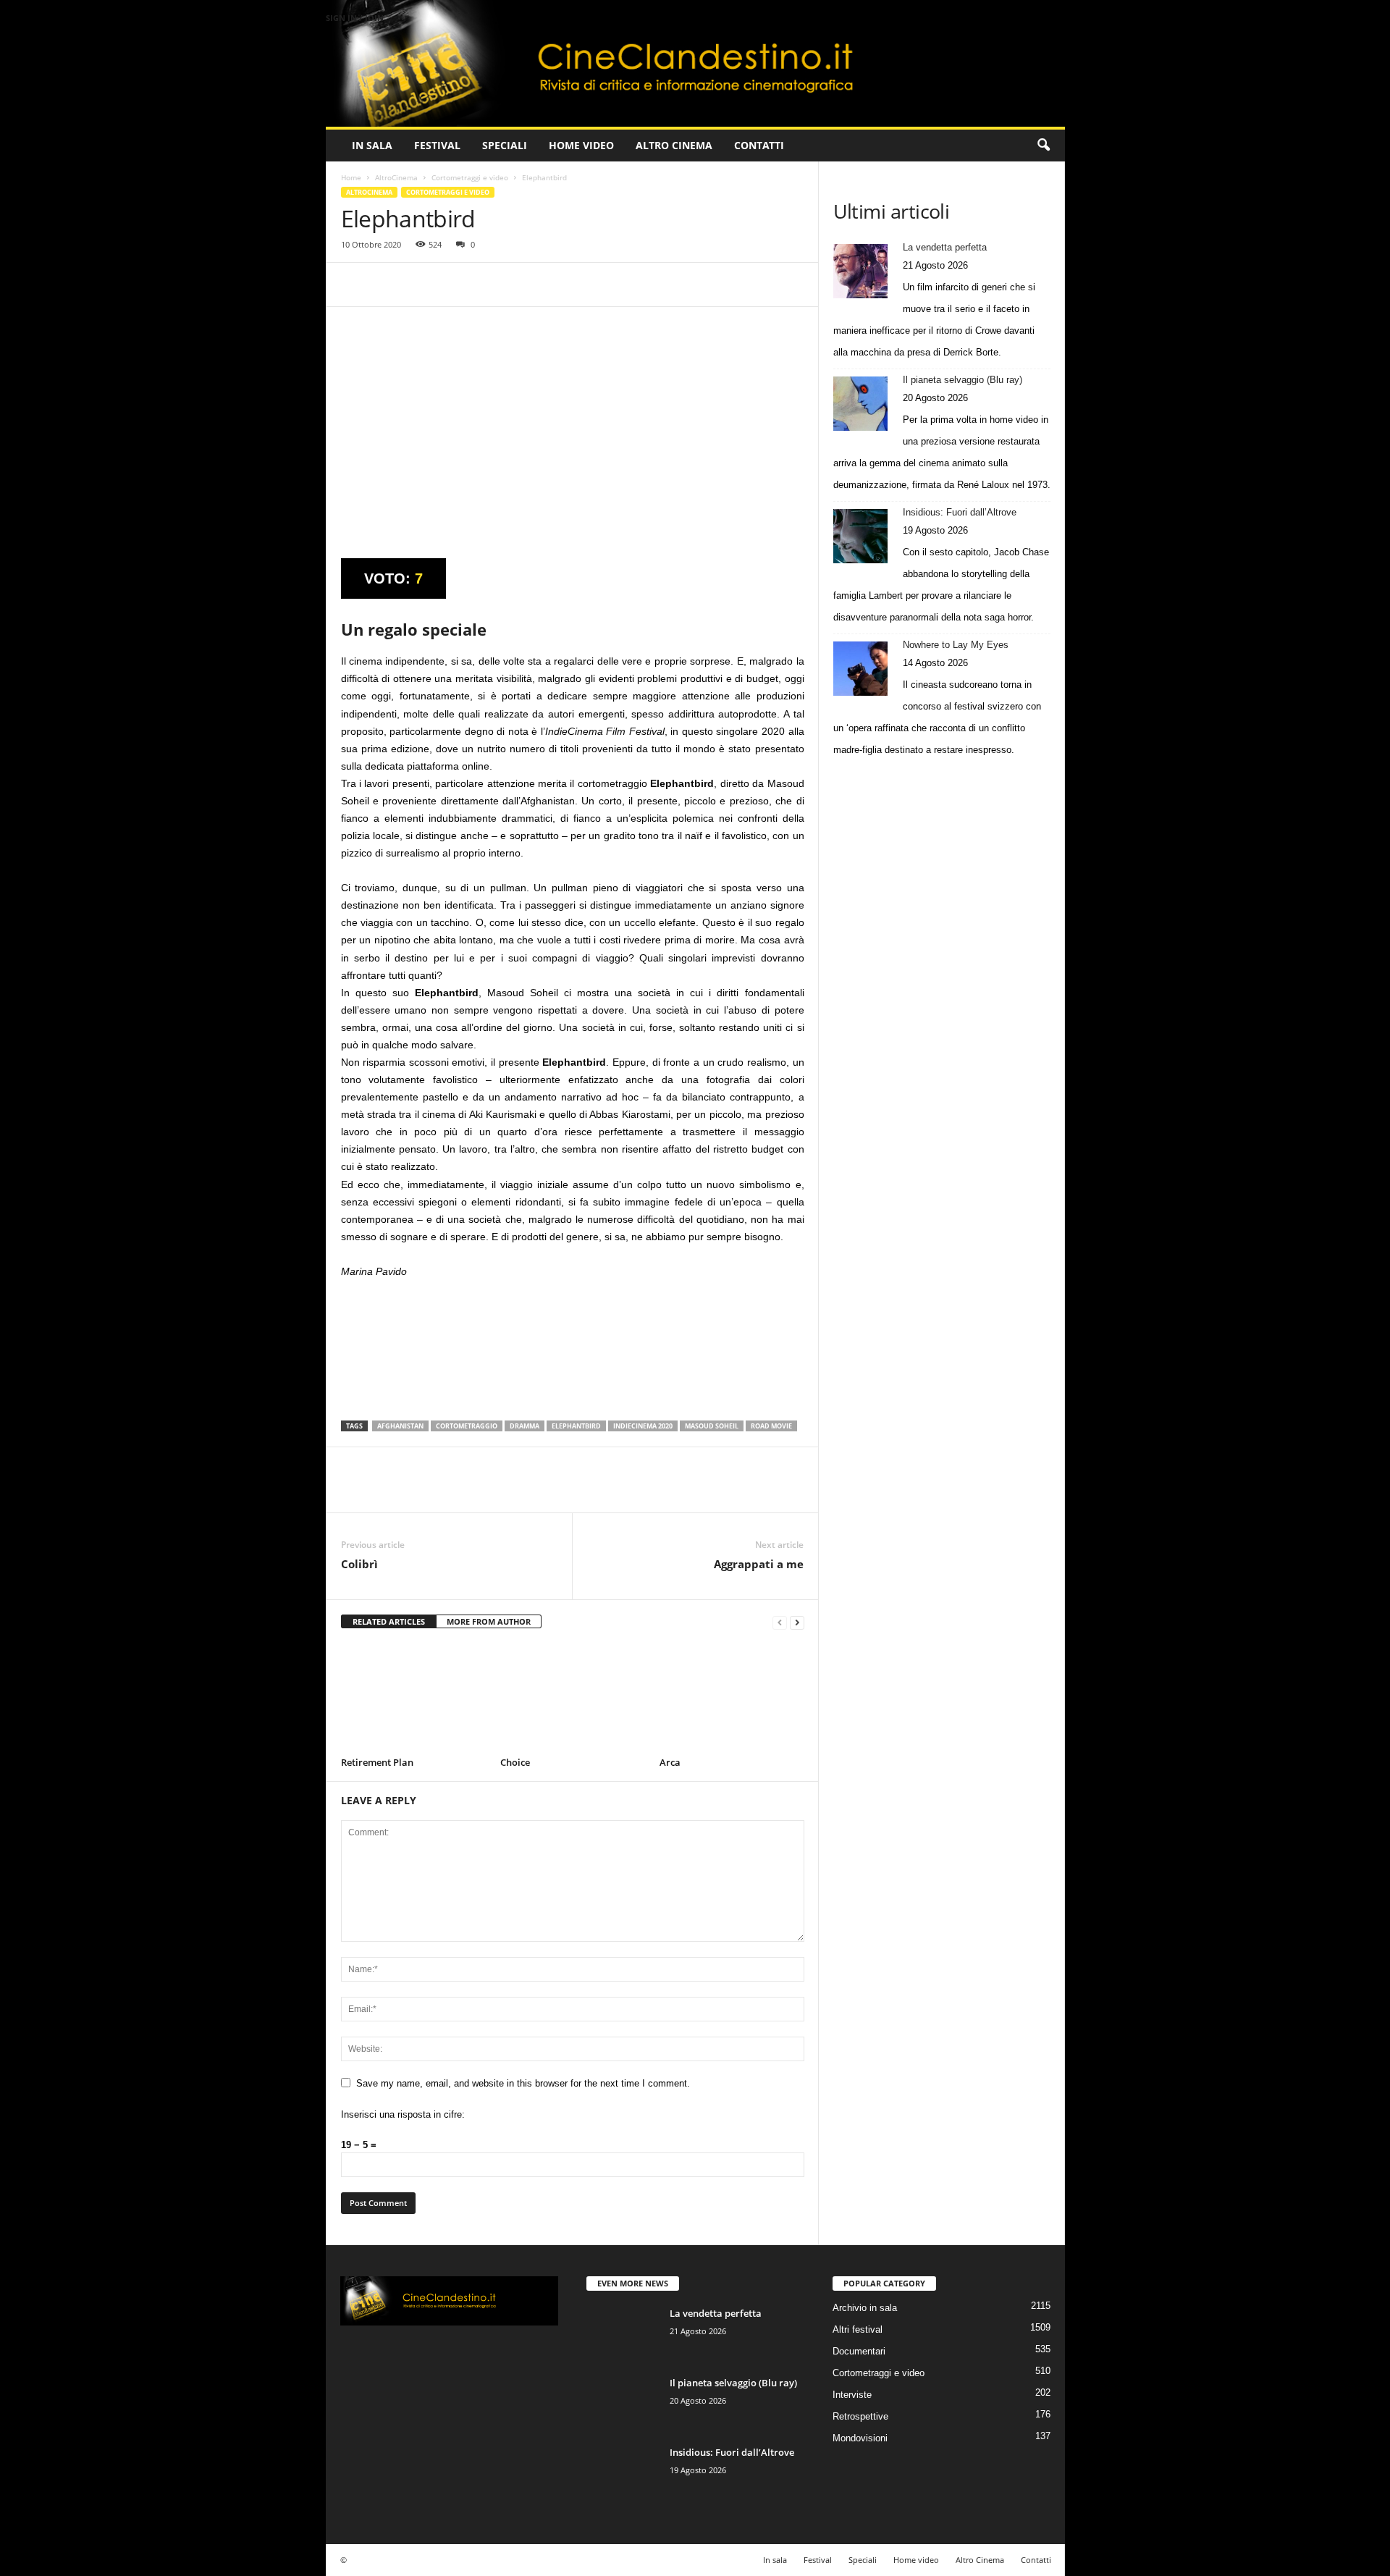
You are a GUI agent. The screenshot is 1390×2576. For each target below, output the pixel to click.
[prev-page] (780, 1622)
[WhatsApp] (455, 285)
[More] (489, 285)
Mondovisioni (860, 2438)
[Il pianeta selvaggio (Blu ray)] (860, 404)
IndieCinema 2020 (643, 1426)
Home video (581, 145)
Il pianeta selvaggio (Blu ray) (963, 380)
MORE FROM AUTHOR (489, 1621)
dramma (525, 1426)
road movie (771, 1426)
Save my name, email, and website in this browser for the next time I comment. (523, 2083)
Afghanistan (400, 1426)
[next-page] (797, 1622)
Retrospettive (860, 2416)
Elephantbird (576, 1426)
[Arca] (732, 1698)
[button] (1043, 146)
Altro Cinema (674, 145)
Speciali (505, 145)
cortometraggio (467, 1426)
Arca (670, 1762)
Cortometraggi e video (470, 177)
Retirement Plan (377, 1762)
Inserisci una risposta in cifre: (403, 2114)
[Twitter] (389, 285)
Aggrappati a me (759, 1564)
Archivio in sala (865, 2308)
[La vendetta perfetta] (860, 271)
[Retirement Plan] (413, 1698)
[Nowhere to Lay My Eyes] (860, 669)
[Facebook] (355, 285)
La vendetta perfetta (945, 247)
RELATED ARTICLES (389, 1621)
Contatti (759, 145)
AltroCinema (396, 177)
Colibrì (359, 1564)
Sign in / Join (355, 18)
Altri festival (858, 2329)
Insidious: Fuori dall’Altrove (960, 512)
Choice (515, 1762)
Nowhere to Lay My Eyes (956, 645)
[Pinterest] (422, 285)
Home (351, 177)
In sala (372, 145)
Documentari (859, 2351)
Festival (437, 145)
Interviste (852, 2395)
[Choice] (573, 1698)
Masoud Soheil (712, 1426)
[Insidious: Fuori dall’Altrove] (860, 536)
